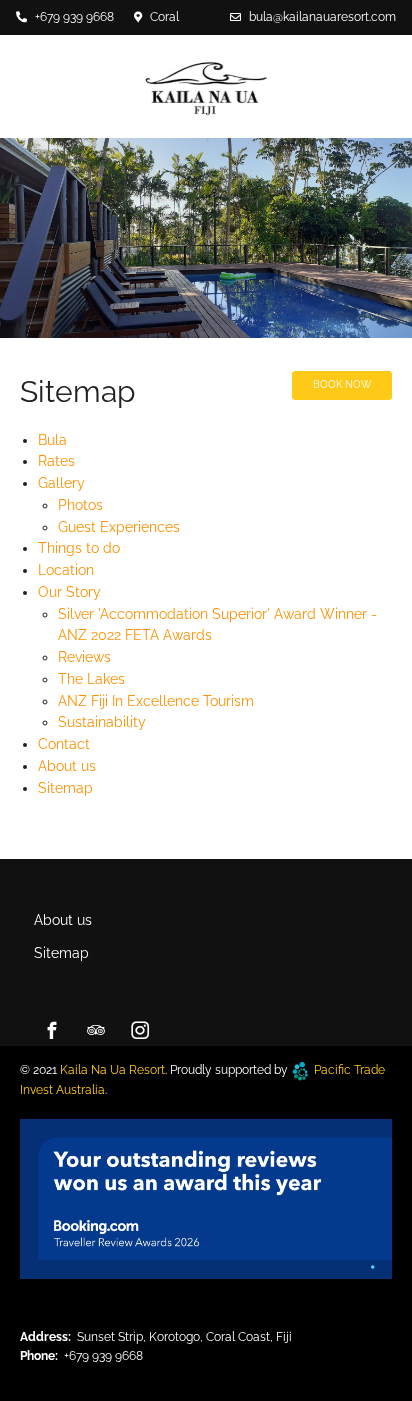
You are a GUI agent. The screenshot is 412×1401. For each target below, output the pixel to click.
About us (67, 766)
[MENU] (292, 145)
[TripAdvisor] (96, 1030)
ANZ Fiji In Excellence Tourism (156, 701)
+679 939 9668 (74, 17)
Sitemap (65, 788)
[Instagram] (140, 1030)
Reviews (84, 657)
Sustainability (102, 722)
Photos (80, 505)
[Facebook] (52, 1030)
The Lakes (91, 679)
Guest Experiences (119, 527)
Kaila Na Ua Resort (112, 1070)
